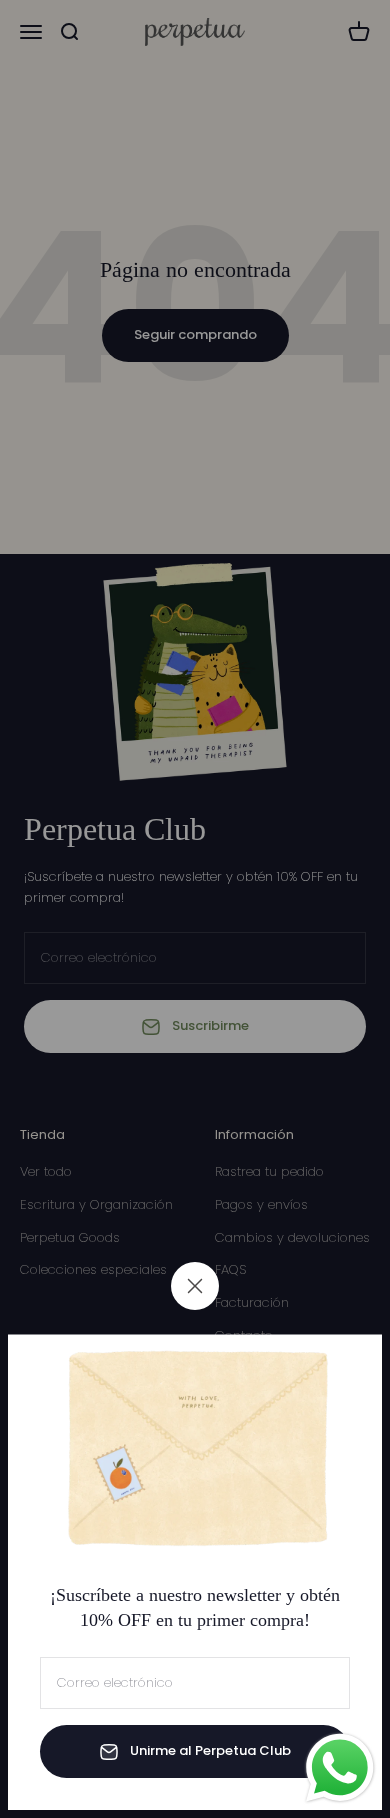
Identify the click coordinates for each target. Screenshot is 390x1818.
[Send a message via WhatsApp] (340, 1768)
